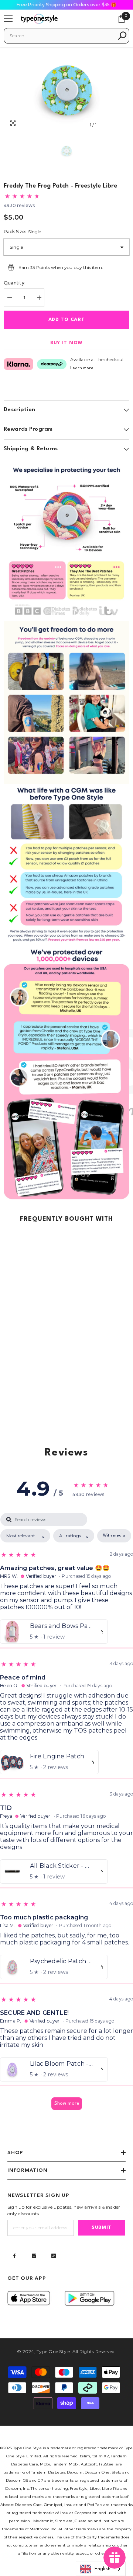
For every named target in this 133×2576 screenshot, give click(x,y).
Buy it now (66, 343)
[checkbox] (114, 1536)
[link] (66, 540)
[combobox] (62, 36)
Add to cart (67, 320)
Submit (102, 2228)
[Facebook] (14, 2256)
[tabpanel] (66, 1815)
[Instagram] (34, 2256)
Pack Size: (22, 232)
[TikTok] (54, 2256)
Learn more (82, 368)
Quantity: (15, 283)
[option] (66, 90)
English (103, 2569)
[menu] (8, 19)
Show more (67, 2103)
